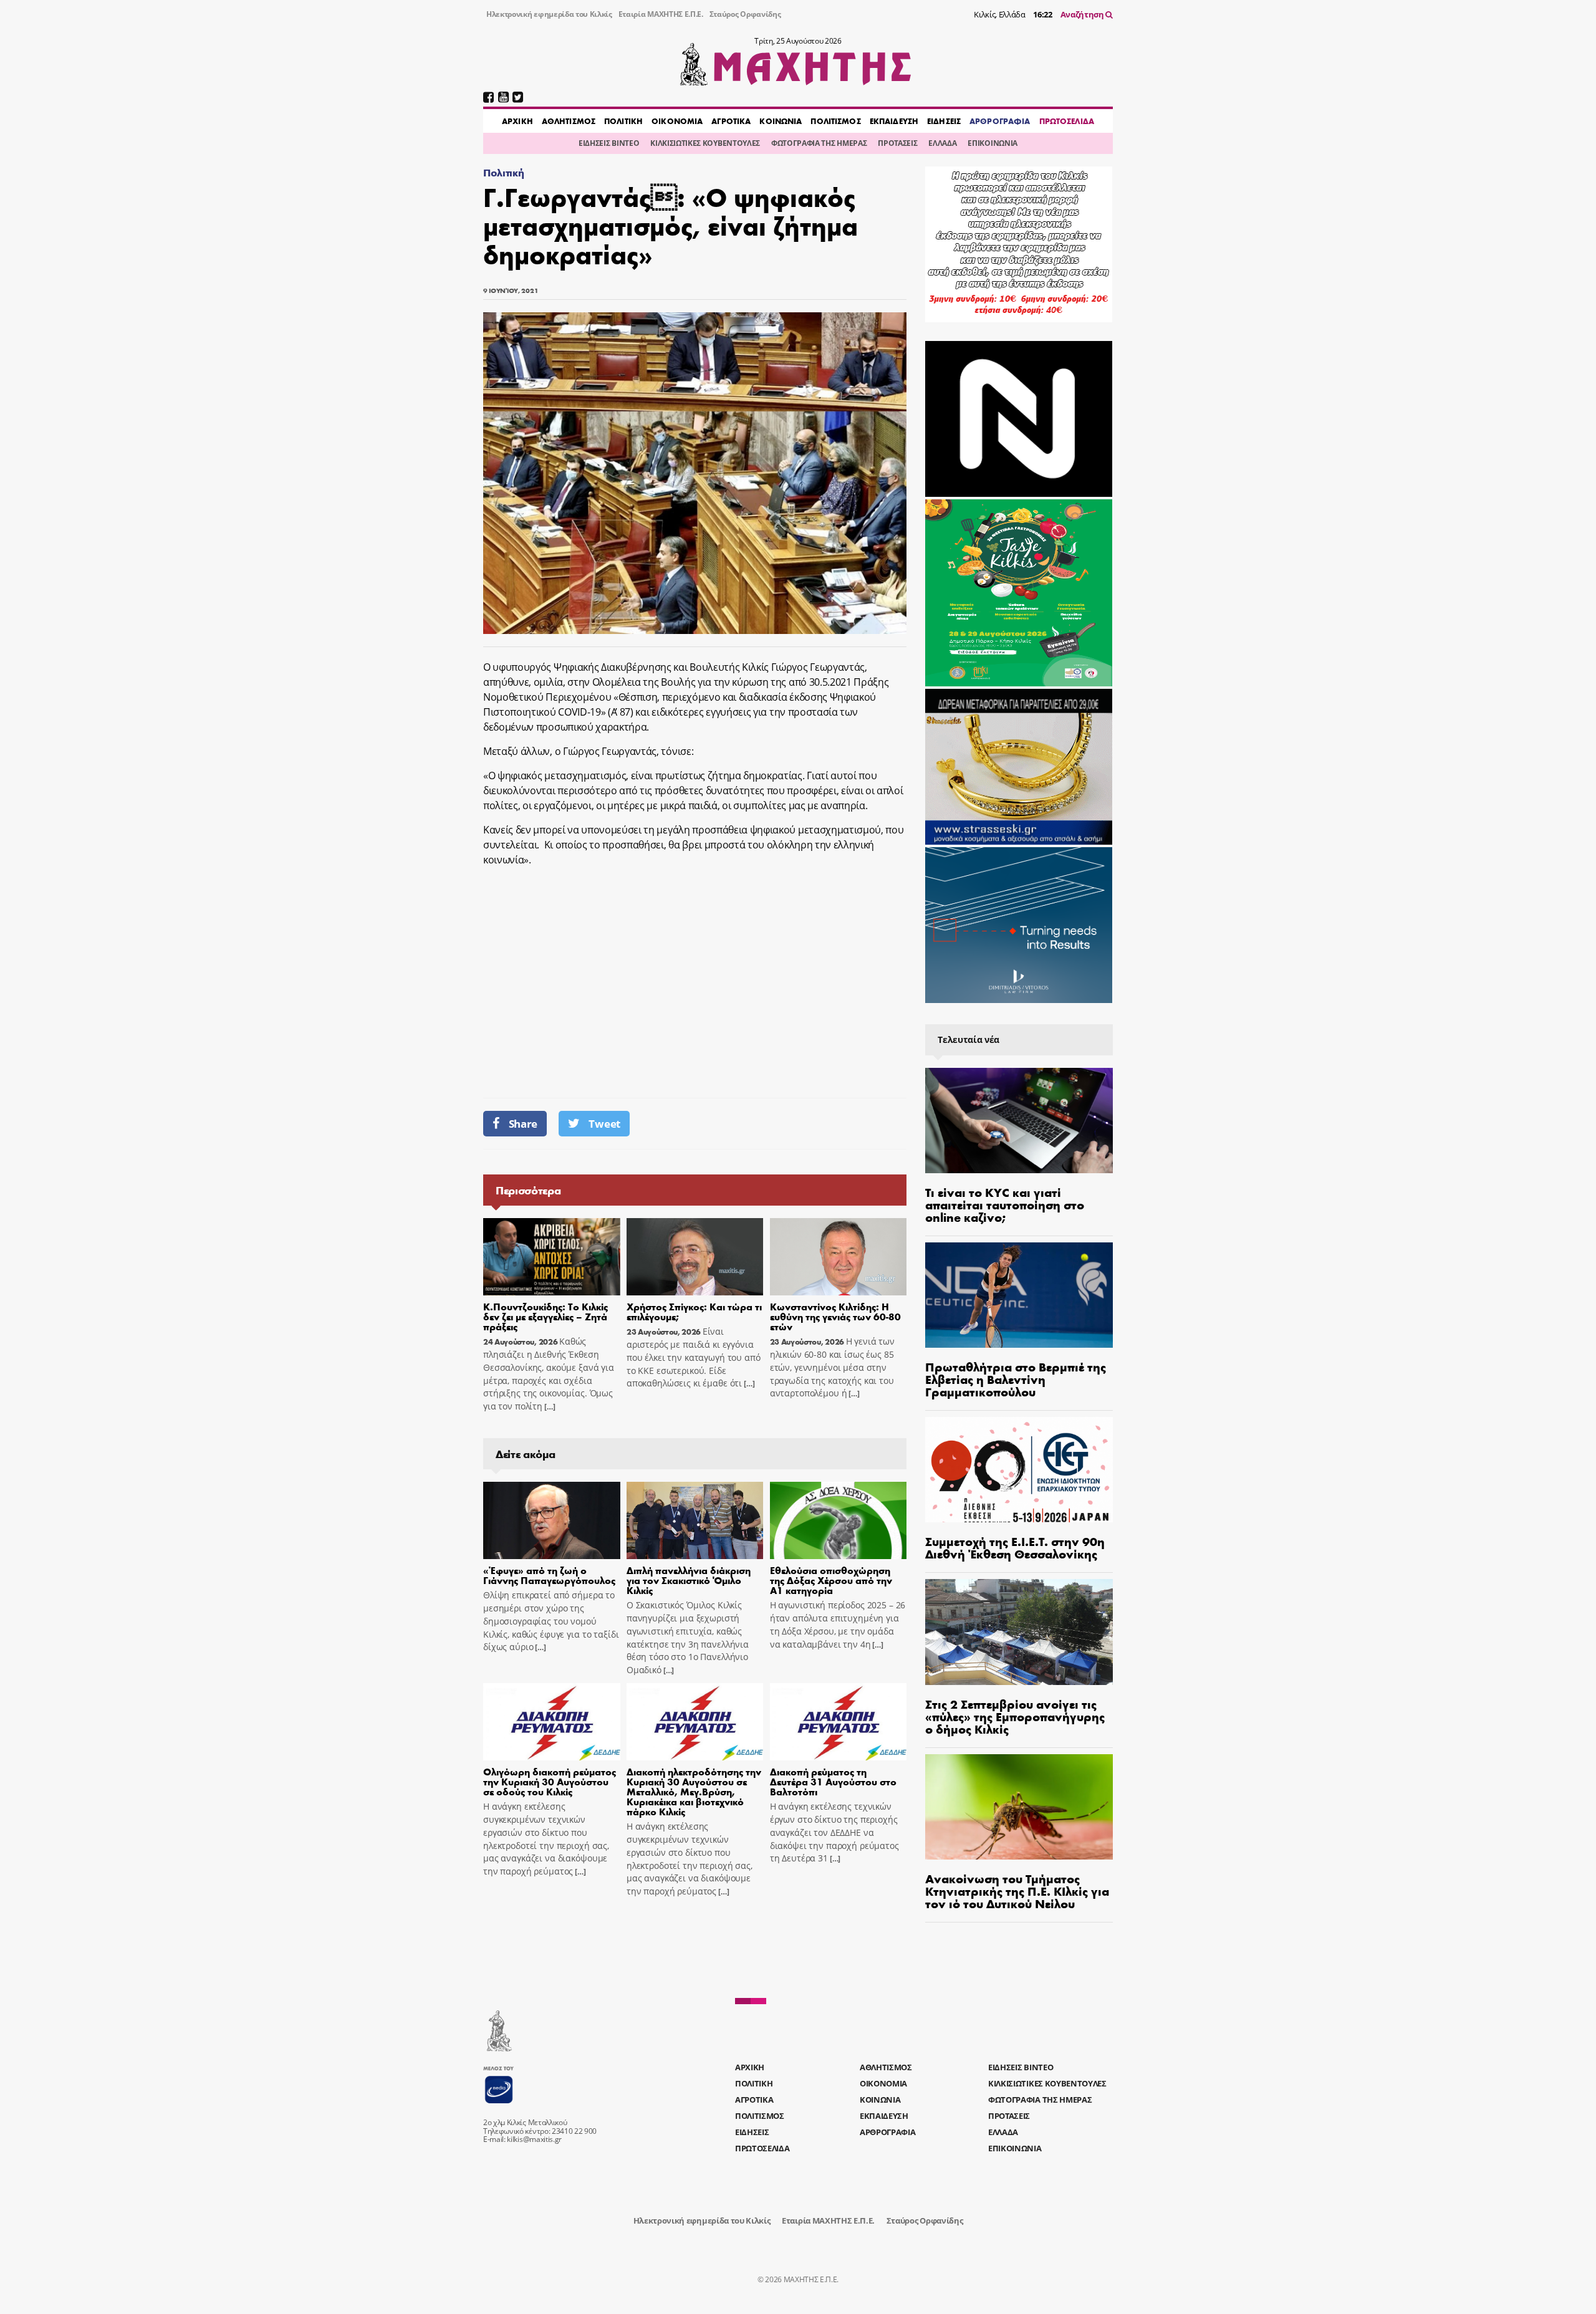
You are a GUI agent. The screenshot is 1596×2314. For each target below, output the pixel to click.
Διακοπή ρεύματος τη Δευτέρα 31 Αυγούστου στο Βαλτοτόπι (833, 1781)
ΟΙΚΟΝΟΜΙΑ (677, 121)
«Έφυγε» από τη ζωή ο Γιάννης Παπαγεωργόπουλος (549, 1575)
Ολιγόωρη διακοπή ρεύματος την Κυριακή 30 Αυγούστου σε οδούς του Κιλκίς (550, 1781)
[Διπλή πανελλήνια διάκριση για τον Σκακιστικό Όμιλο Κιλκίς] (695, 1520)
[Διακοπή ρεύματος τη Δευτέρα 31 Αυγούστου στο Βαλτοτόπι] (839, 1722)
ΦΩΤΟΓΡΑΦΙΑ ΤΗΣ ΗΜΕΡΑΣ (819, 143)
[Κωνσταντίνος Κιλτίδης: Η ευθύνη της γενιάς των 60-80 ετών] (839, 1257)
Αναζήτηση (1083, 14)
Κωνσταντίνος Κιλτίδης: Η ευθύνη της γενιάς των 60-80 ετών (835, 1316)
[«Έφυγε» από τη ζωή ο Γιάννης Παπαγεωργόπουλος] (552, 1520)
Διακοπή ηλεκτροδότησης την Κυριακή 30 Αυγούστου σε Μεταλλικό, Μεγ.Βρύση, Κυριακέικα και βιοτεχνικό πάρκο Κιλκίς (694, 1791)
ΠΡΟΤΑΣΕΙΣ (897, 143)
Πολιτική (503, 172)
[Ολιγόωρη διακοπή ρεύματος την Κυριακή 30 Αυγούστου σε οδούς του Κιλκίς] (552, 1722)
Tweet (604, 1124)
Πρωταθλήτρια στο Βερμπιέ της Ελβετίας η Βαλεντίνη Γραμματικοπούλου (1016, 1379)
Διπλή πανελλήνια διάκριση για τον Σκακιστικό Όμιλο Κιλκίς (689, 1580)
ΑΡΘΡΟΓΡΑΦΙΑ (1000, 121)
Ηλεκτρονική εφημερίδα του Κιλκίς (549, 14)
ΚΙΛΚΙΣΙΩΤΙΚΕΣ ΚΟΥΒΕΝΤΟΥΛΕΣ (705, 143)
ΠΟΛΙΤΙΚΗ (623, 121)
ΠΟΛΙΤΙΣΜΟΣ (835, 121)
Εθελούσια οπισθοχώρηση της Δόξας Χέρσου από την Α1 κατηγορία (831, 1580)
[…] (549, 1407)
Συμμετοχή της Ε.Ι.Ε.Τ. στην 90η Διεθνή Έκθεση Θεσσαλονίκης (1015, 1547)
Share (523, 1124)
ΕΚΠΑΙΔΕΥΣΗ (894, 121)
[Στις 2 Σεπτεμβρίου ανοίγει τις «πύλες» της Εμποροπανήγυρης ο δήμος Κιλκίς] (1019, 1632)
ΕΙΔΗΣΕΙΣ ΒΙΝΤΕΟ (609, 143)
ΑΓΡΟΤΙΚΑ (731, 121)
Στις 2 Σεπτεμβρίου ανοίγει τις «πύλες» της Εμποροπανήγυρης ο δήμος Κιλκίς (1015, 1716)
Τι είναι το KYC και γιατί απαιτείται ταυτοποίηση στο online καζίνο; (1005, 1204)
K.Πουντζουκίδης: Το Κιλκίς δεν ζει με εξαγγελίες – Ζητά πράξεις (546, 1316)
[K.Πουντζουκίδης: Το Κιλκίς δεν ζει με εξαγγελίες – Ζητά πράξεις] (552, 1257)
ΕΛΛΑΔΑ (942, 143)
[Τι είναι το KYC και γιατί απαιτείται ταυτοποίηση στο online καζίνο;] (1019, 1121)
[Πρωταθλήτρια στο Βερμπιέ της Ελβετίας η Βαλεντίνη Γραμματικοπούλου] (1019, 1295)
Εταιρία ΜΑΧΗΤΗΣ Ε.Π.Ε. (661, 14)
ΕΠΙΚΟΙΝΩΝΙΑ (992, 143)
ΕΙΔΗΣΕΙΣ (944, 121)
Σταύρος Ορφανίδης (745, 14)
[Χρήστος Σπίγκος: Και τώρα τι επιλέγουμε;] (695, 1257)
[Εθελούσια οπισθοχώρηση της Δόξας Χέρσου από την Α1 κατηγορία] (839, 1520)
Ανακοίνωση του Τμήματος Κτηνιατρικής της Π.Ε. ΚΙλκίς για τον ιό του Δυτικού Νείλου (1017, 1890)
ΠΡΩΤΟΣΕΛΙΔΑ (1067, 121)
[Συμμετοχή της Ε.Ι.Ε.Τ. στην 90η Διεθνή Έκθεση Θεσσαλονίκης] (1019, 1470)
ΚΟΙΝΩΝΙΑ (781, 121)
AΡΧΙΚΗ (517, 121)
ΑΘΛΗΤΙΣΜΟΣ (569, 121)
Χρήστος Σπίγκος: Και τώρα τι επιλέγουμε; (694, 1311)
